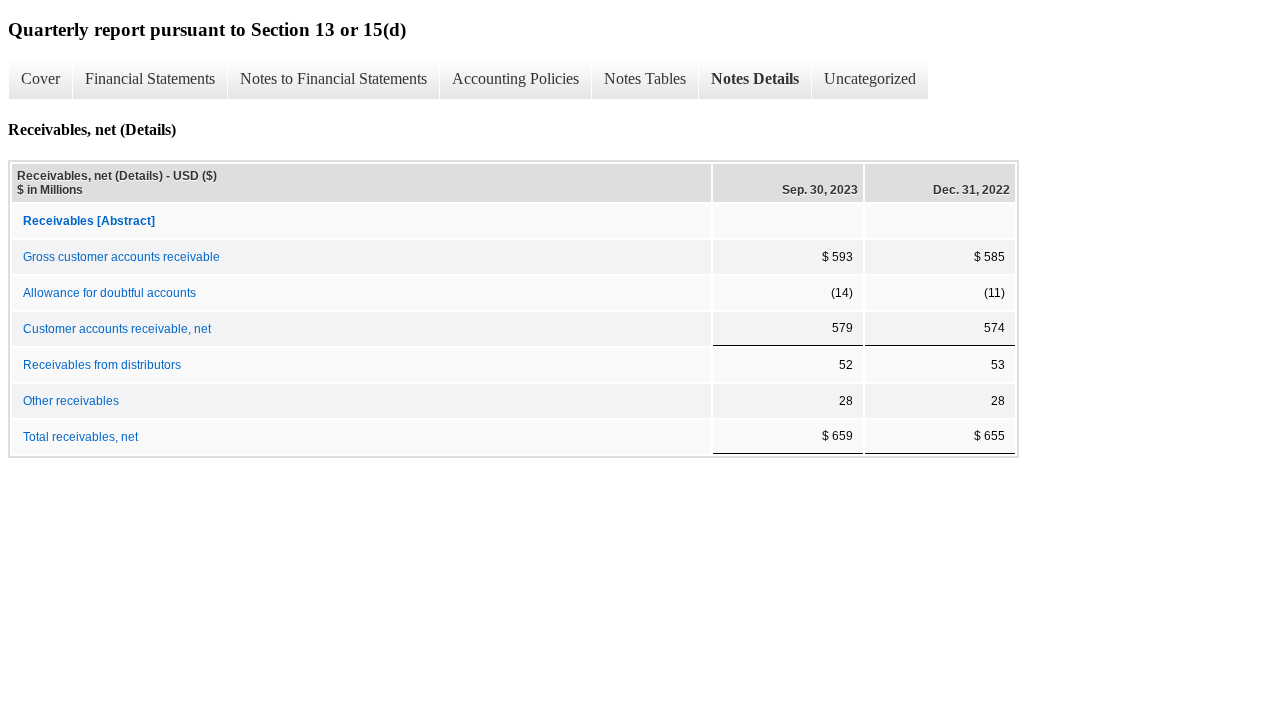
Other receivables (71, 401)
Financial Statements (150, 78)
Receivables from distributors (102, 365)
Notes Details (755, 78)
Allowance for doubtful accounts (109, 293)
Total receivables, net (80, 437)
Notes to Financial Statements (333, 78)
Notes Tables (645, 78)
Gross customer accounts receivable (121, 257)
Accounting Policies (515, 78)
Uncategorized (870, 78)
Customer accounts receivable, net (117, 329)
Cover (40, 78)
